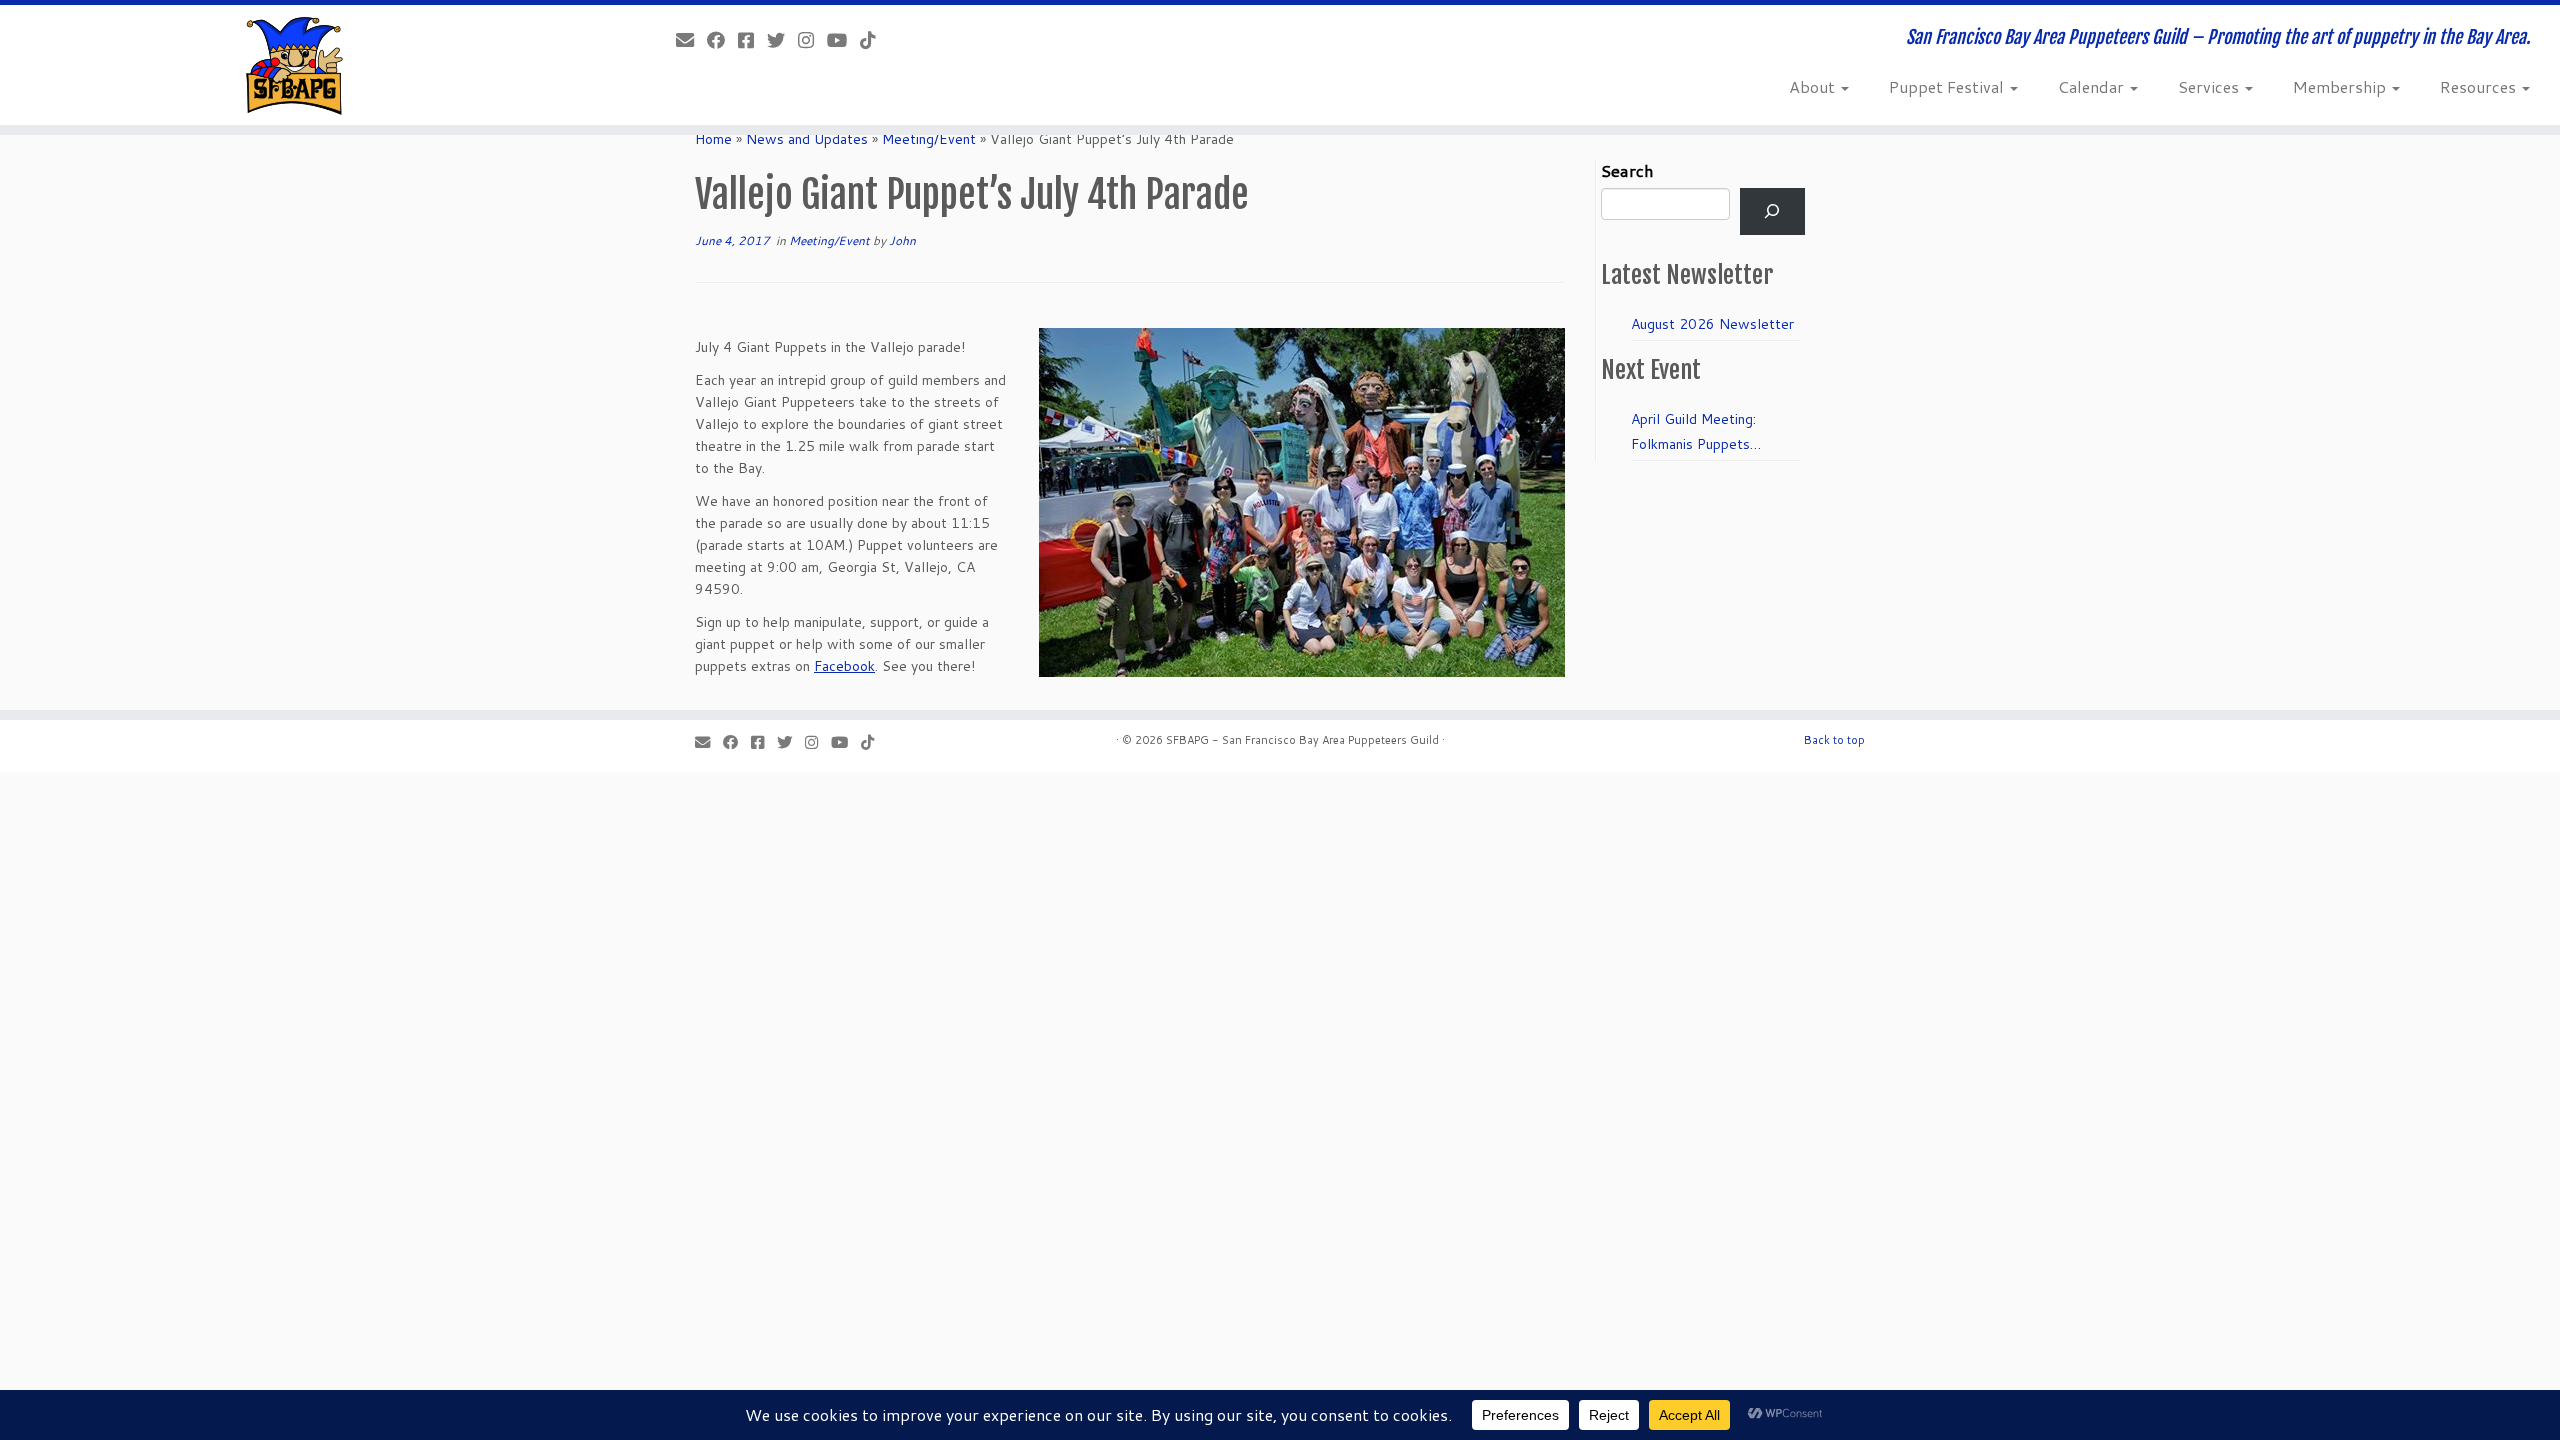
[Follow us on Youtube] (843, 40)
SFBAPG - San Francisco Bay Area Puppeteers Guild (1302, 740)
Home (713, 139)
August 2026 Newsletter (1712, 324)
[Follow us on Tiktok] (874, 40)
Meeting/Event (929, 139)
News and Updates (807, 139)
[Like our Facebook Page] (722, 40)
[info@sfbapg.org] (691, 40)
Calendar (2093, 86)
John (902, 240)
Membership (2341, 86)
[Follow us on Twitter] (782, 40)
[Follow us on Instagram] (812, 40)
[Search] (1772, 211)
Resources (2480, 86)
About (1814, 86)
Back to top (1834, 740)
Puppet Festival (1948, 86)
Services (2210, 86)
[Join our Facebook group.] (752, 40)
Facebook (844, 666)
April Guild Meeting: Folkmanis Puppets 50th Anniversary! (1693, 433)
